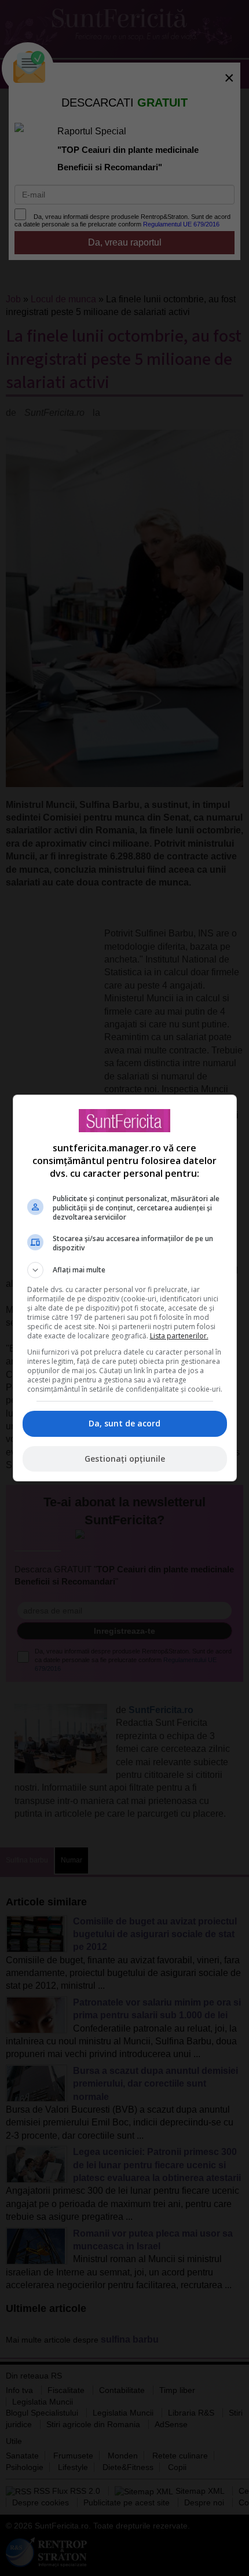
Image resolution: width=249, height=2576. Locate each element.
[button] (125, 1270)
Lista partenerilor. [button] (179, 1336)
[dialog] (125, 1288)
